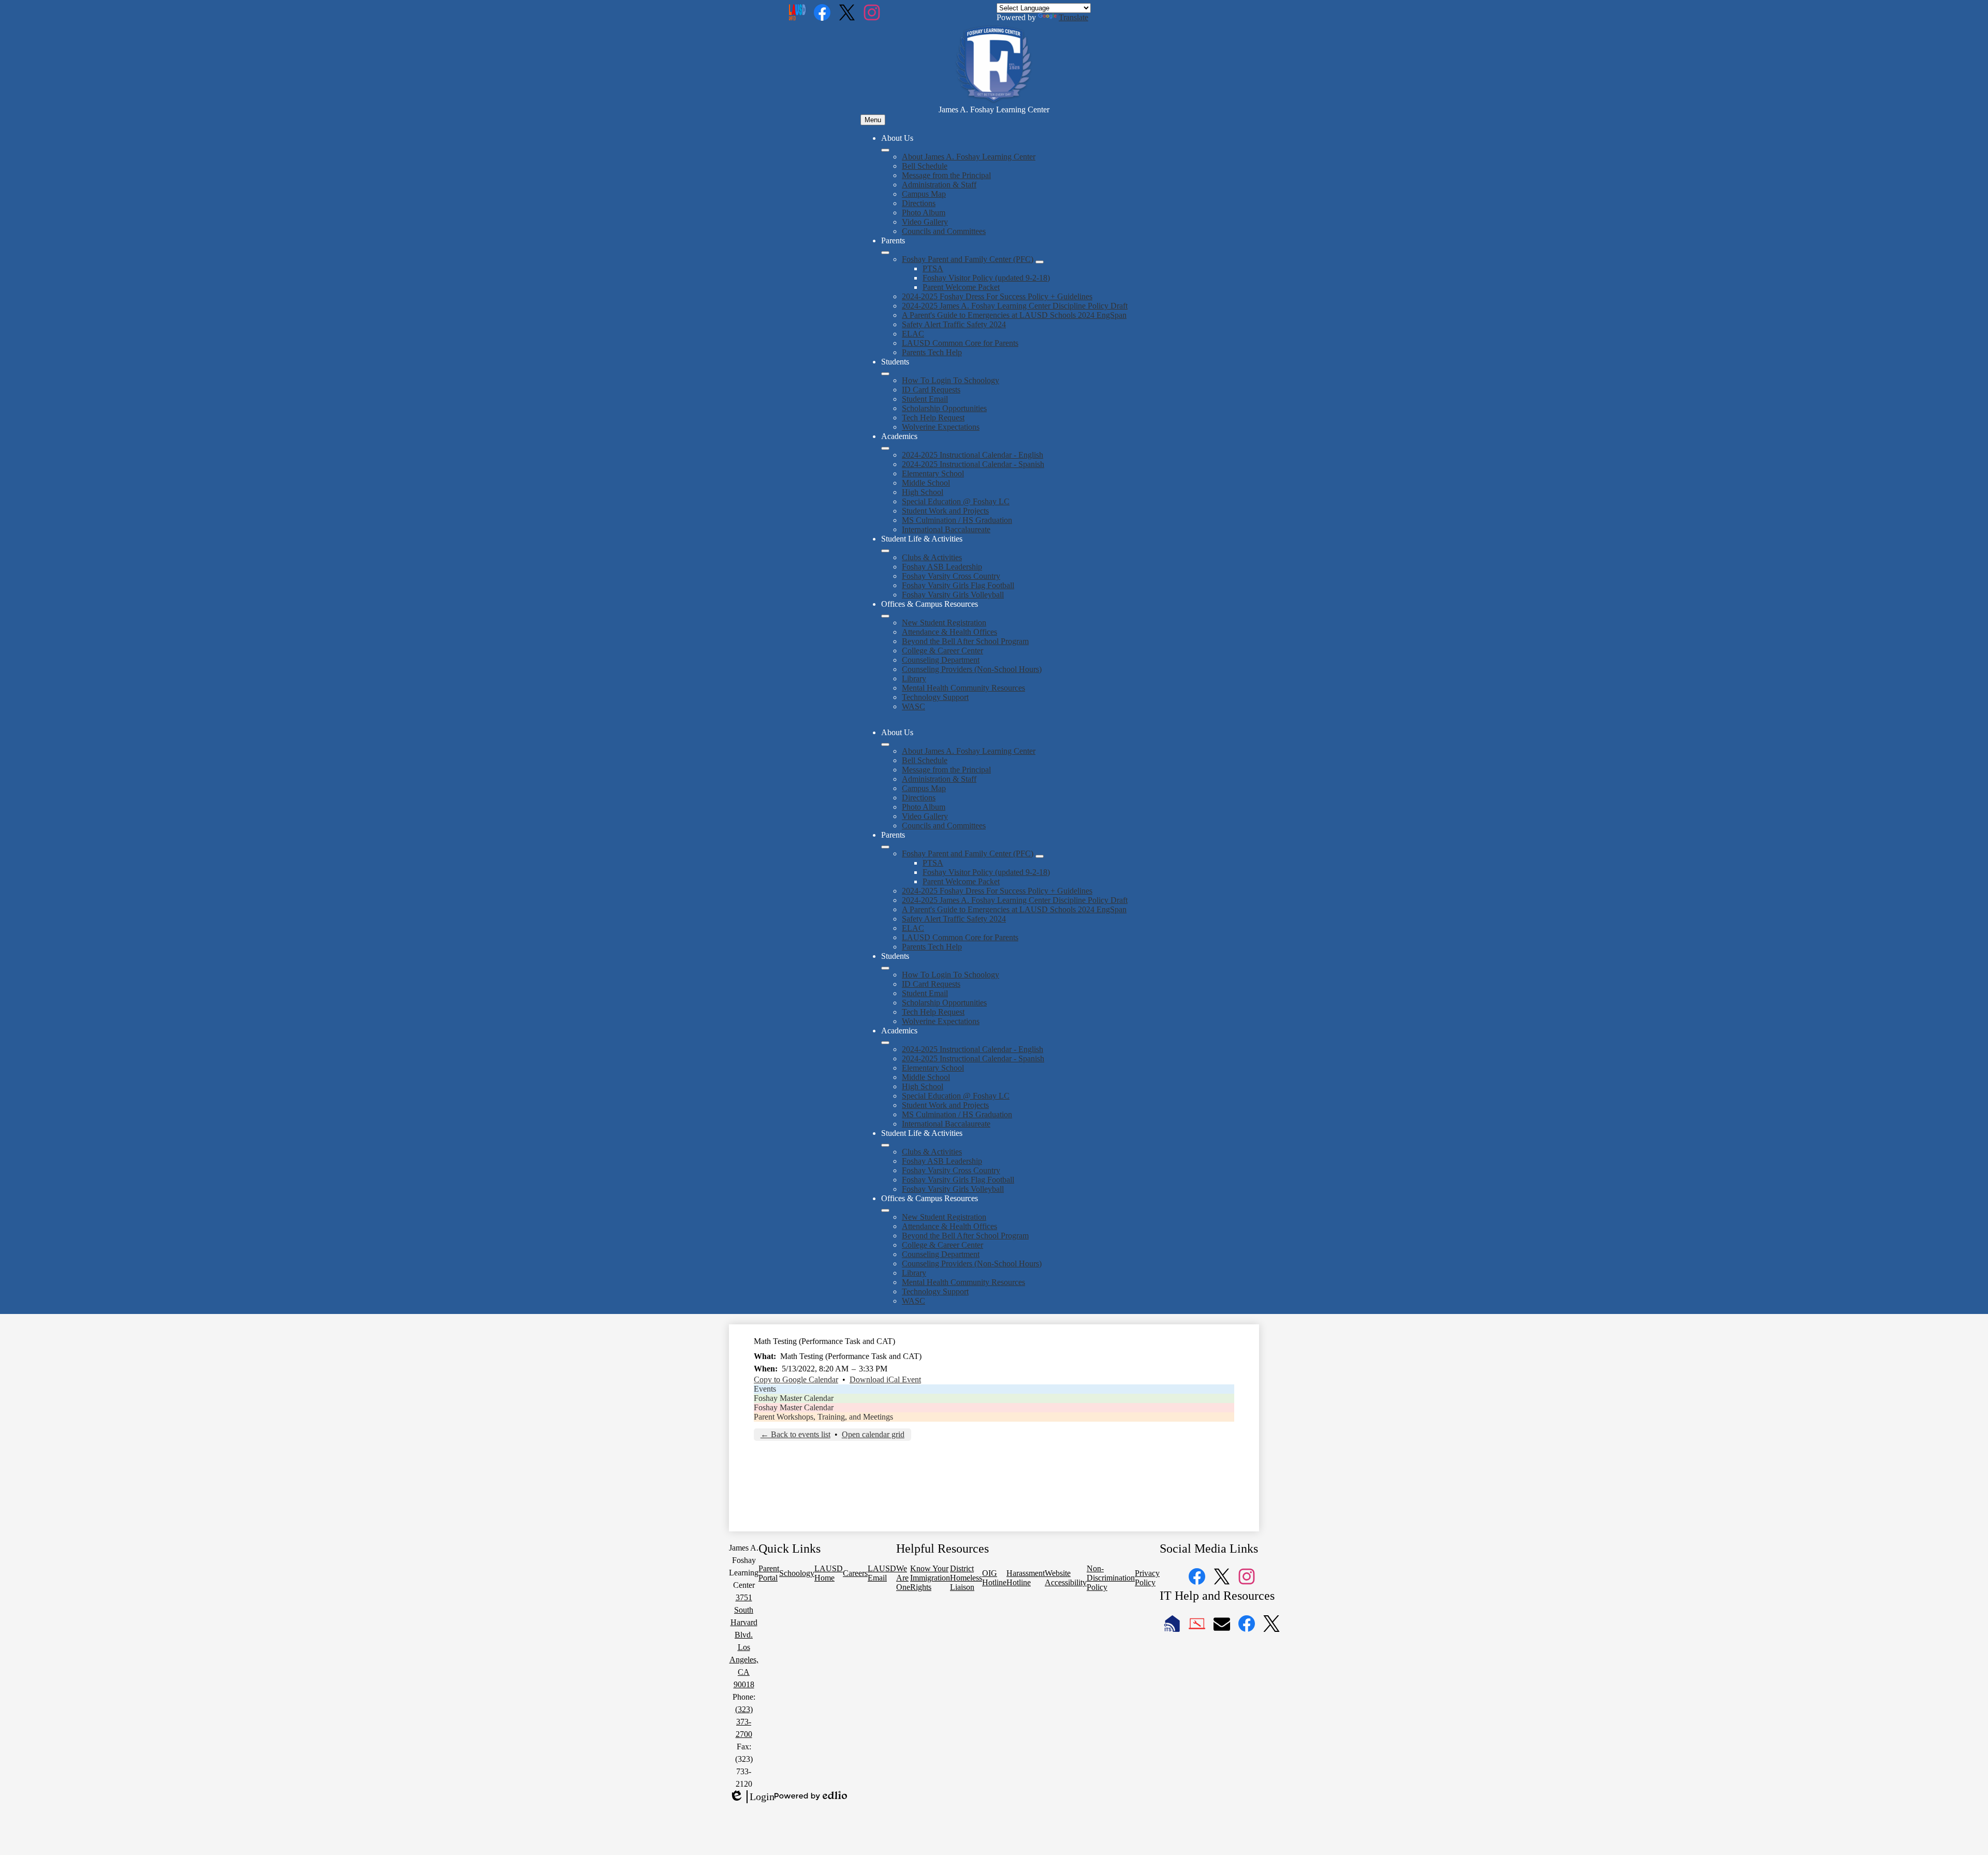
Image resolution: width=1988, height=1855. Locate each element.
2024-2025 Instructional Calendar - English (973, 455)
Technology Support (935, 697)
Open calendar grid (873, 1434)
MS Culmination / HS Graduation (957, 520)
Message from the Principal (946, 175)
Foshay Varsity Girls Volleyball (953, 595)
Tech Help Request (933, 418)
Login (752, 1797)
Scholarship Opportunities (944, 408)
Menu (873, 120)
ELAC (913, 334)
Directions (919, 203)
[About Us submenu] (885, 150)
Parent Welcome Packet (961, 287)
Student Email (925, 399)
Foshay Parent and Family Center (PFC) (968, 259)
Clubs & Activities (932, 557)
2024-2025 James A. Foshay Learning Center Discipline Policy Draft (1015, 306)
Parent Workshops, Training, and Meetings (823, 1417)
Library (914, 678)
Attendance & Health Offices (949, 632)
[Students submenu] (885, 374)
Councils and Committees (944, 231)
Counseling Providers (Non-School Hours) (972, 669)
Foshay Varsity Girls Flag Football (958, 585)
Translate (1073, 17)
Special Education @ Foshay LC (956, 501)
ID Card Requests (931, 390)
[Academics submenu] (885, 448)
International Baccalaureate (946, 529)
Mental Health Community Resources (963, 688)
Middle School (926, 483)
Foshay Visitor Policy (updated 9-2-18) (986, 278)
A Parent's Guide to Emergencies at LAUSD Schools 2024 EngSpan (1014, 315)
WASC (913, 706)
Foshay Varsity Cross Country (951, 576)
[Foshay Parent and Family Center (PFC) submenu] (1040, 262)
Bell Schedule (925, 166)
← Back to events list (795, 1434)
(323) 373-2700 (744, 1722)
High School (923, 492)
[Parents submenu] (885, 253)
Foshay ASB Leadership (942, 567)
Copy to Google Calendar (796, 1379)
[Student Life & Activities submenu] (885, 551)
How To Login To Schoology (951, 380)
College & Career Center (942, 651)
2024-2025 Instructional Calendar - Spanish (973, 464)
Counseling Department (941, 660)
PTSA (933, 268)
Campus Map (924, 194)
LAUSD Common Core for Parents (960, 343)
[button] (885, 744)
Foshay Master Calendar (794, 1398)
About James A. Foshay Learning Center (969, 157)
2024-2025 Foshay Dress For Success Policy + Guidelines (997, 296)
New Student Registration (944, 623)
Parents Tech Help (932, 352)
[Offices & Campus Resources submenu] (885, 616)
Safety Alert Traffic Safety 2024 (954, 324)
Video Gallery (925, 222)
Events (765, 1389)
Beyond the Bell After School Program (965, 641)
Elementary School (933, 473)
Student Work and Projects (945, 511)
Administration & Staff (939, 185)
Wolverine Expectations (941, 427)
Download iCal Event (885, 1379)
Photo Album (924, 213)
